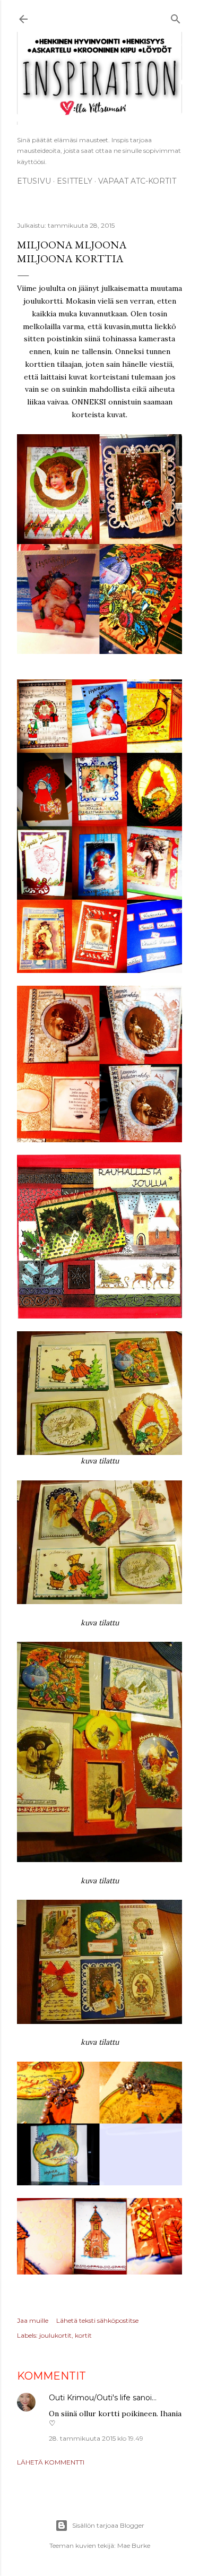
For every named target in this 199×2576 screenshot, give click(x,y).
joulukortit (55, 2335)
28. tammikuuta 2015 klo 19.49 (96, 2438)
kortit (83, 2335)
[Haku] (176, 17)
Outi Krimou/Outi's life (90, 2398)
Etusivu (34, 181)
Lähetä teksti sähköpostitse (97, 2320)
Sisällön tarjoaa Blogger (108, 2525)
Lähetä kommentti (51, 2462)
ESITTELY (75, 181)
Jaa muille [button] (33, 2320)
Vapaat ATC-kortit (137, 181)
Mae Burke (134, 2545)
